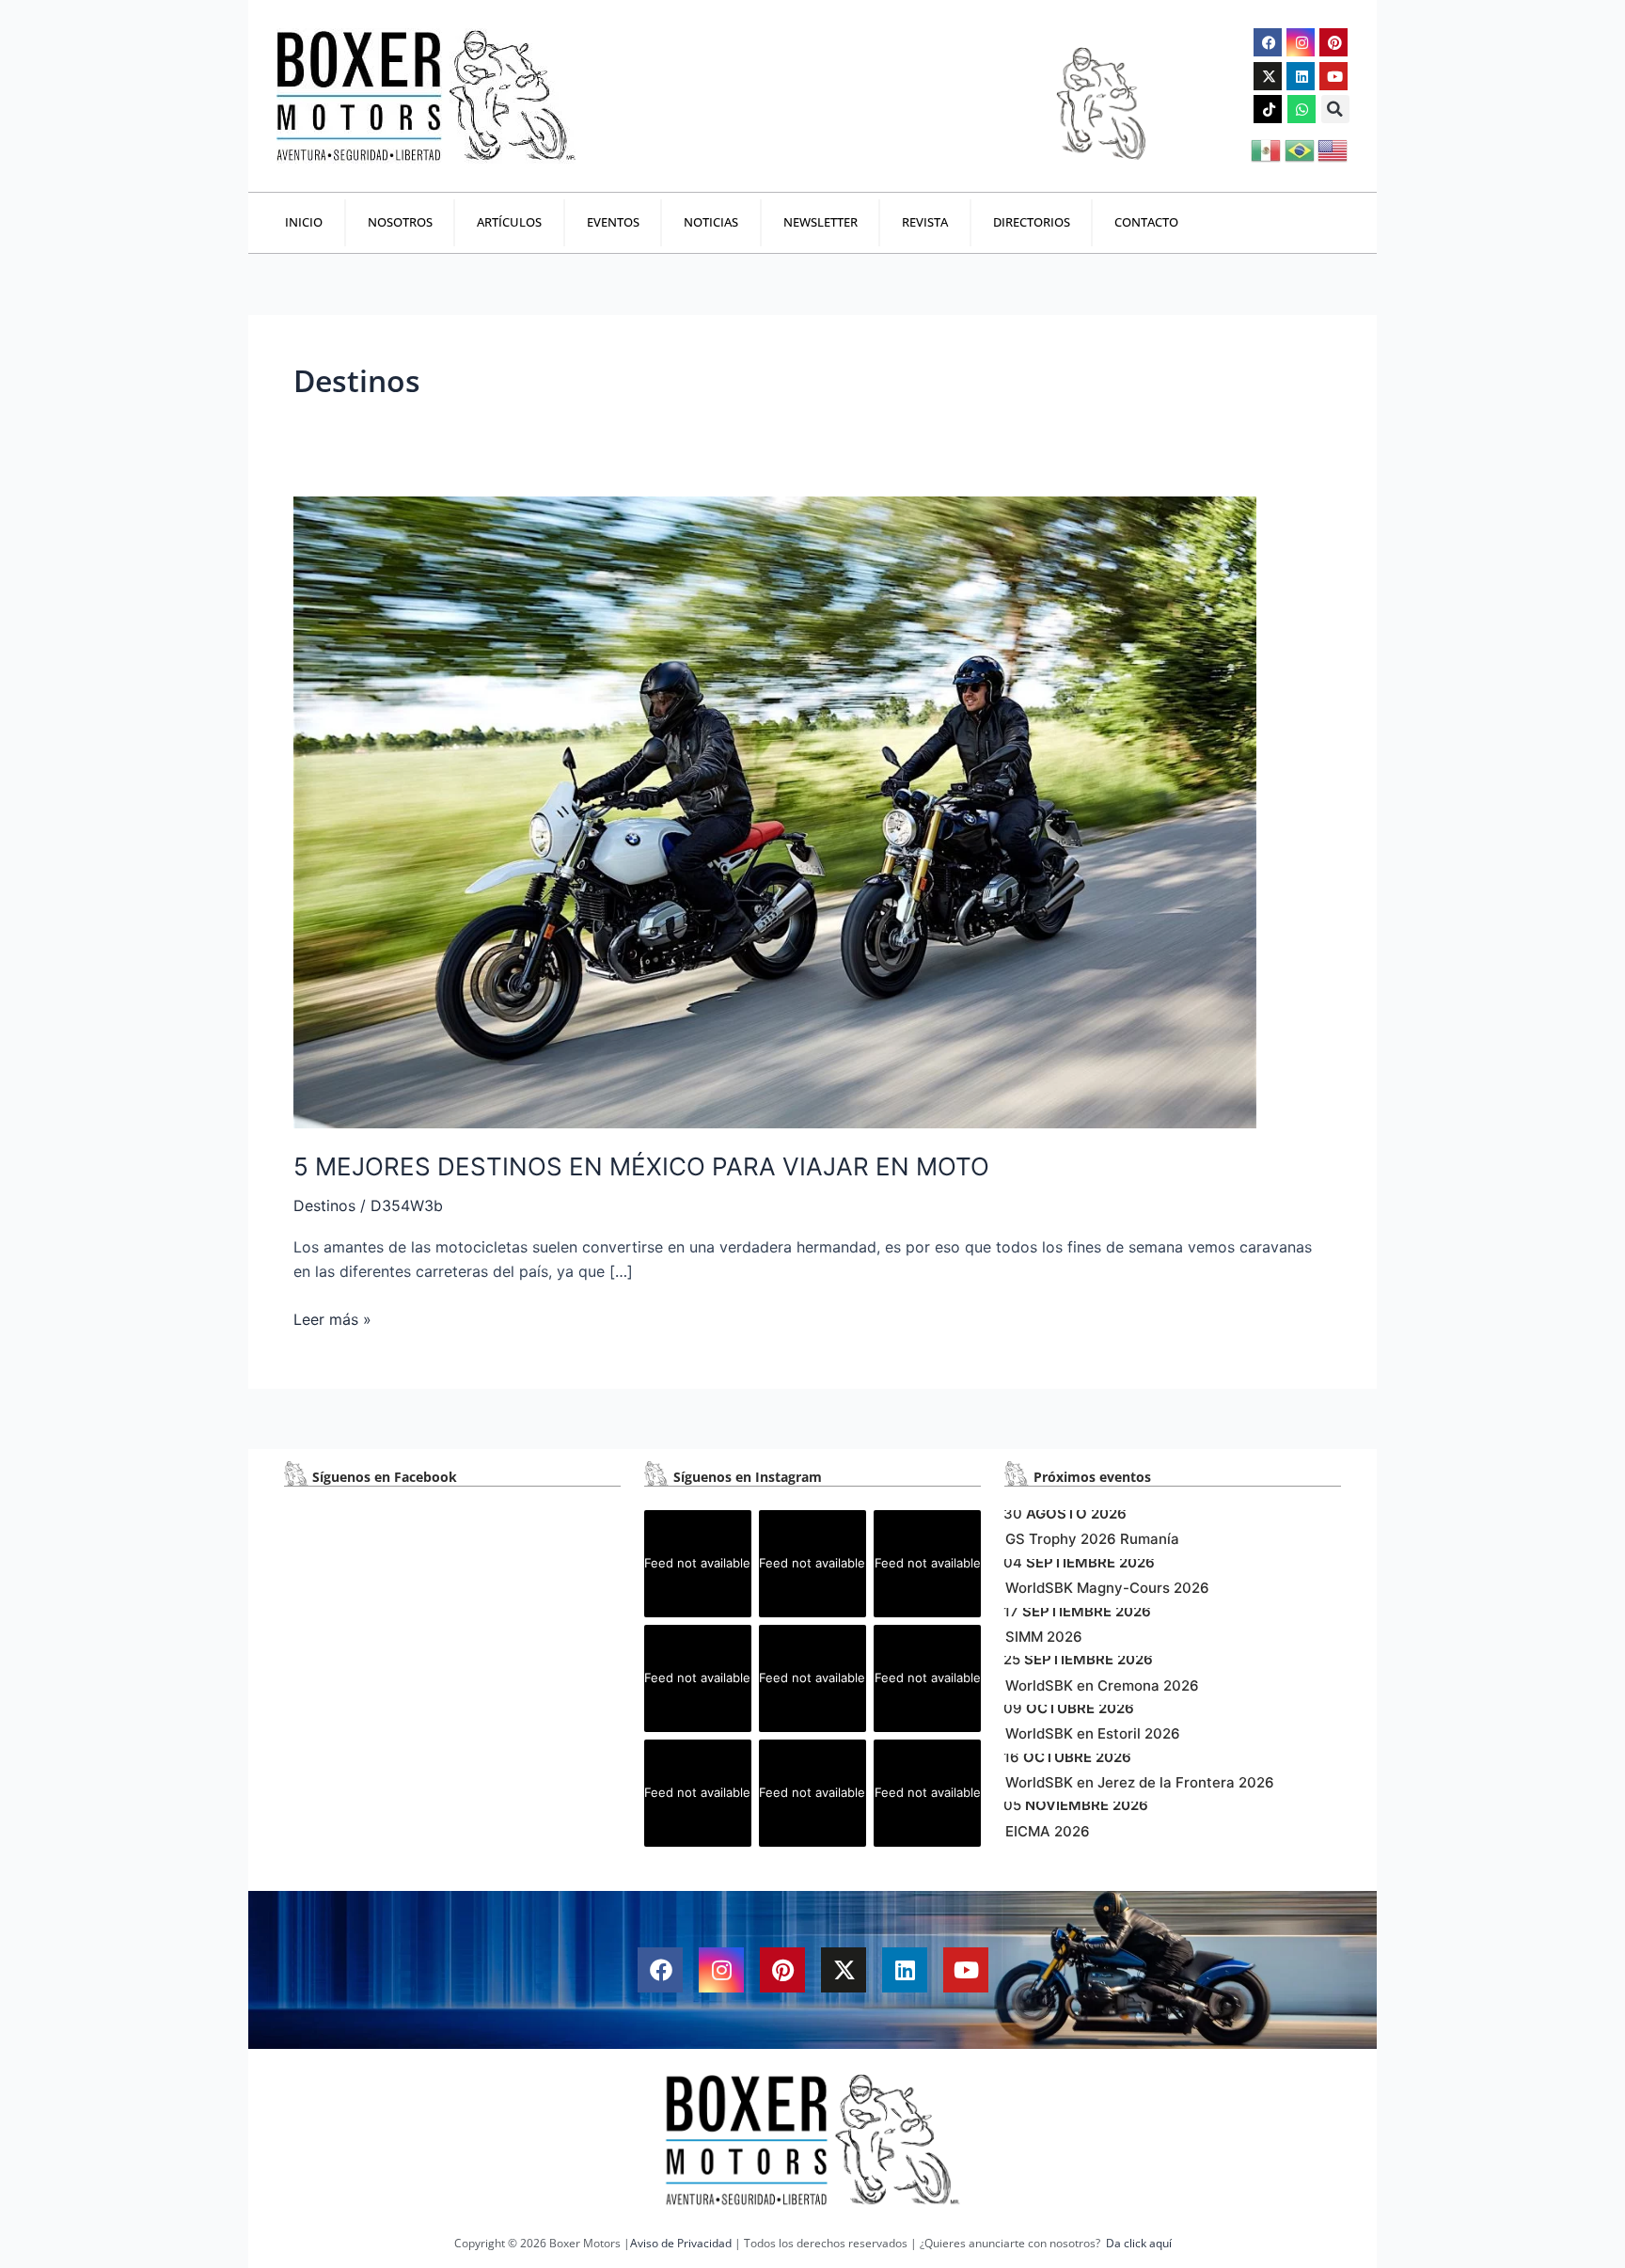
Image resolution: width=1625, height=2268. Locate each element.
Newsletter (820, 222)
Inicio (304, 222)
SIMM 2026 (1044, 1637)
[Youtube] (1333, 76)
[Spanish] (1267, 149)
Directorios (1032, 222)
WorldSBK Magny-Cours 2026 (1107, 1588)
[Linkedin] (1301, 76)
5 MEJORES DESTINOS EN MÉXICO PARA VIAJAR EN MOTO (641, 1166)
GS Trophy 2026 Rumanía (1092, 1539)
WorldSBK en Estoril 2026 (1093, 1733)
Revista (925, 222)
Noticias (711, 222)
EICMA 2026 (1048, 1831)
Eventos (613, 222)
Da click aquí (1139, 2243)
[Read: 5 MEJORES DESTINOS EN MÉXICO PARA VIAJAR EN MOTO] (775, 811)
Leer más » (332, 1318)
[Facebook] (1268, 42)
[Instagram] (1301, 42)
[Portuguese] (1301, 149)
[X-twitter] (1268, 76)
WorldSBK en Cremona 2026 (1102, 1685)
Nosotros (400, 222)
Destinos (324, 1205)
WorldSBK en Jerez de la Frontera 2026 (1140, 1782)
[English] (1334, 149)
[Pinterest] (1333, 42)
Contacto (1146, 222)
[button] (1335, 109)
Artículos (509, 222)
